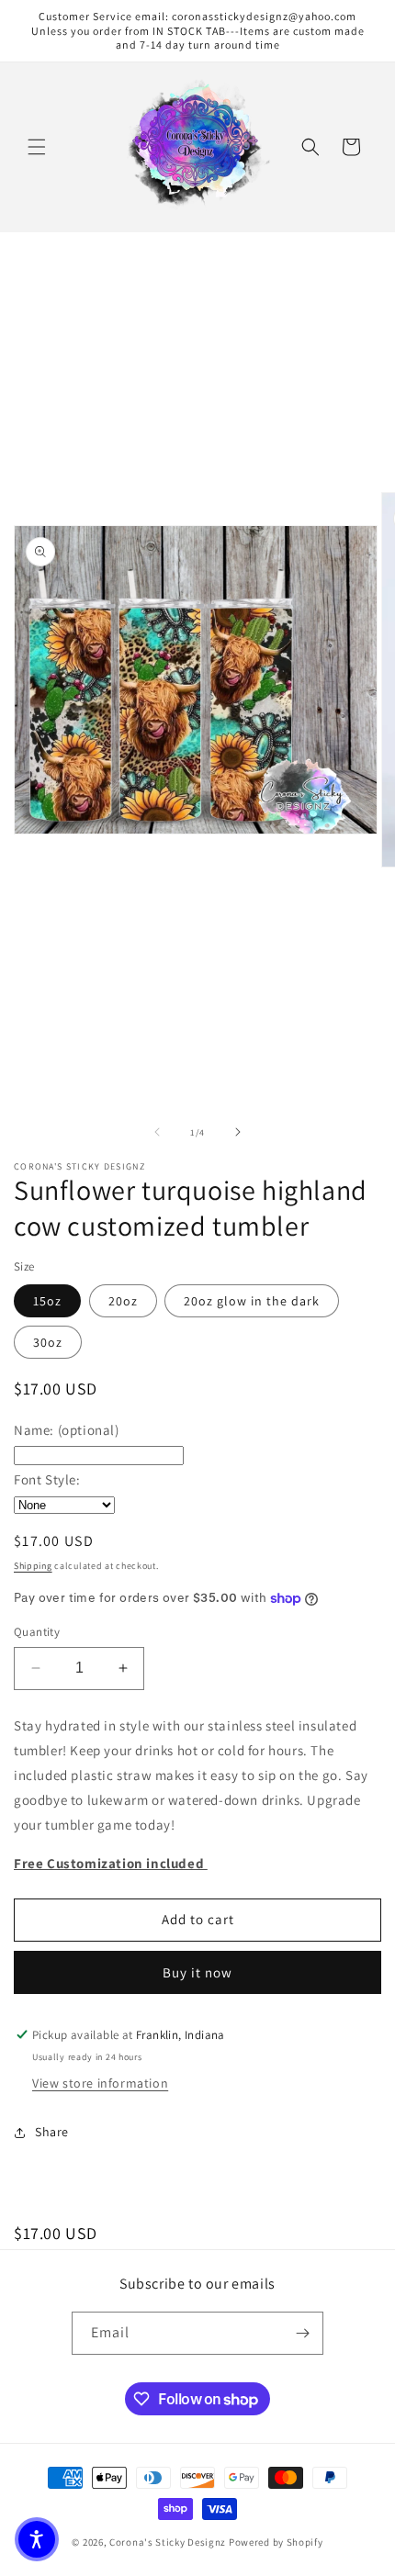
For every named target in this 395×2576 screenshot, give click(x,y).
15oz (47, 1301)
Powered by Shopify (276, 2542)
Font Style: (47, 1479)
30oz (48, 1342)
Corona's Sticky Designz (168, 2542)
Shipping (33, 1566)
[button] (37, 147)
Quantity (37, 1632)
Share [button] (52, 2132)
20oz (123, 1301)
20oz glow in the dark (252, 1301)
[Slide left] (157, 1132)
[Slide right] (238, 1132)
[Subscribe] (302, 2333)
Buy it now (197, 1972)
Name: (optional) (67, 1430)
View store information (100, 2083)
